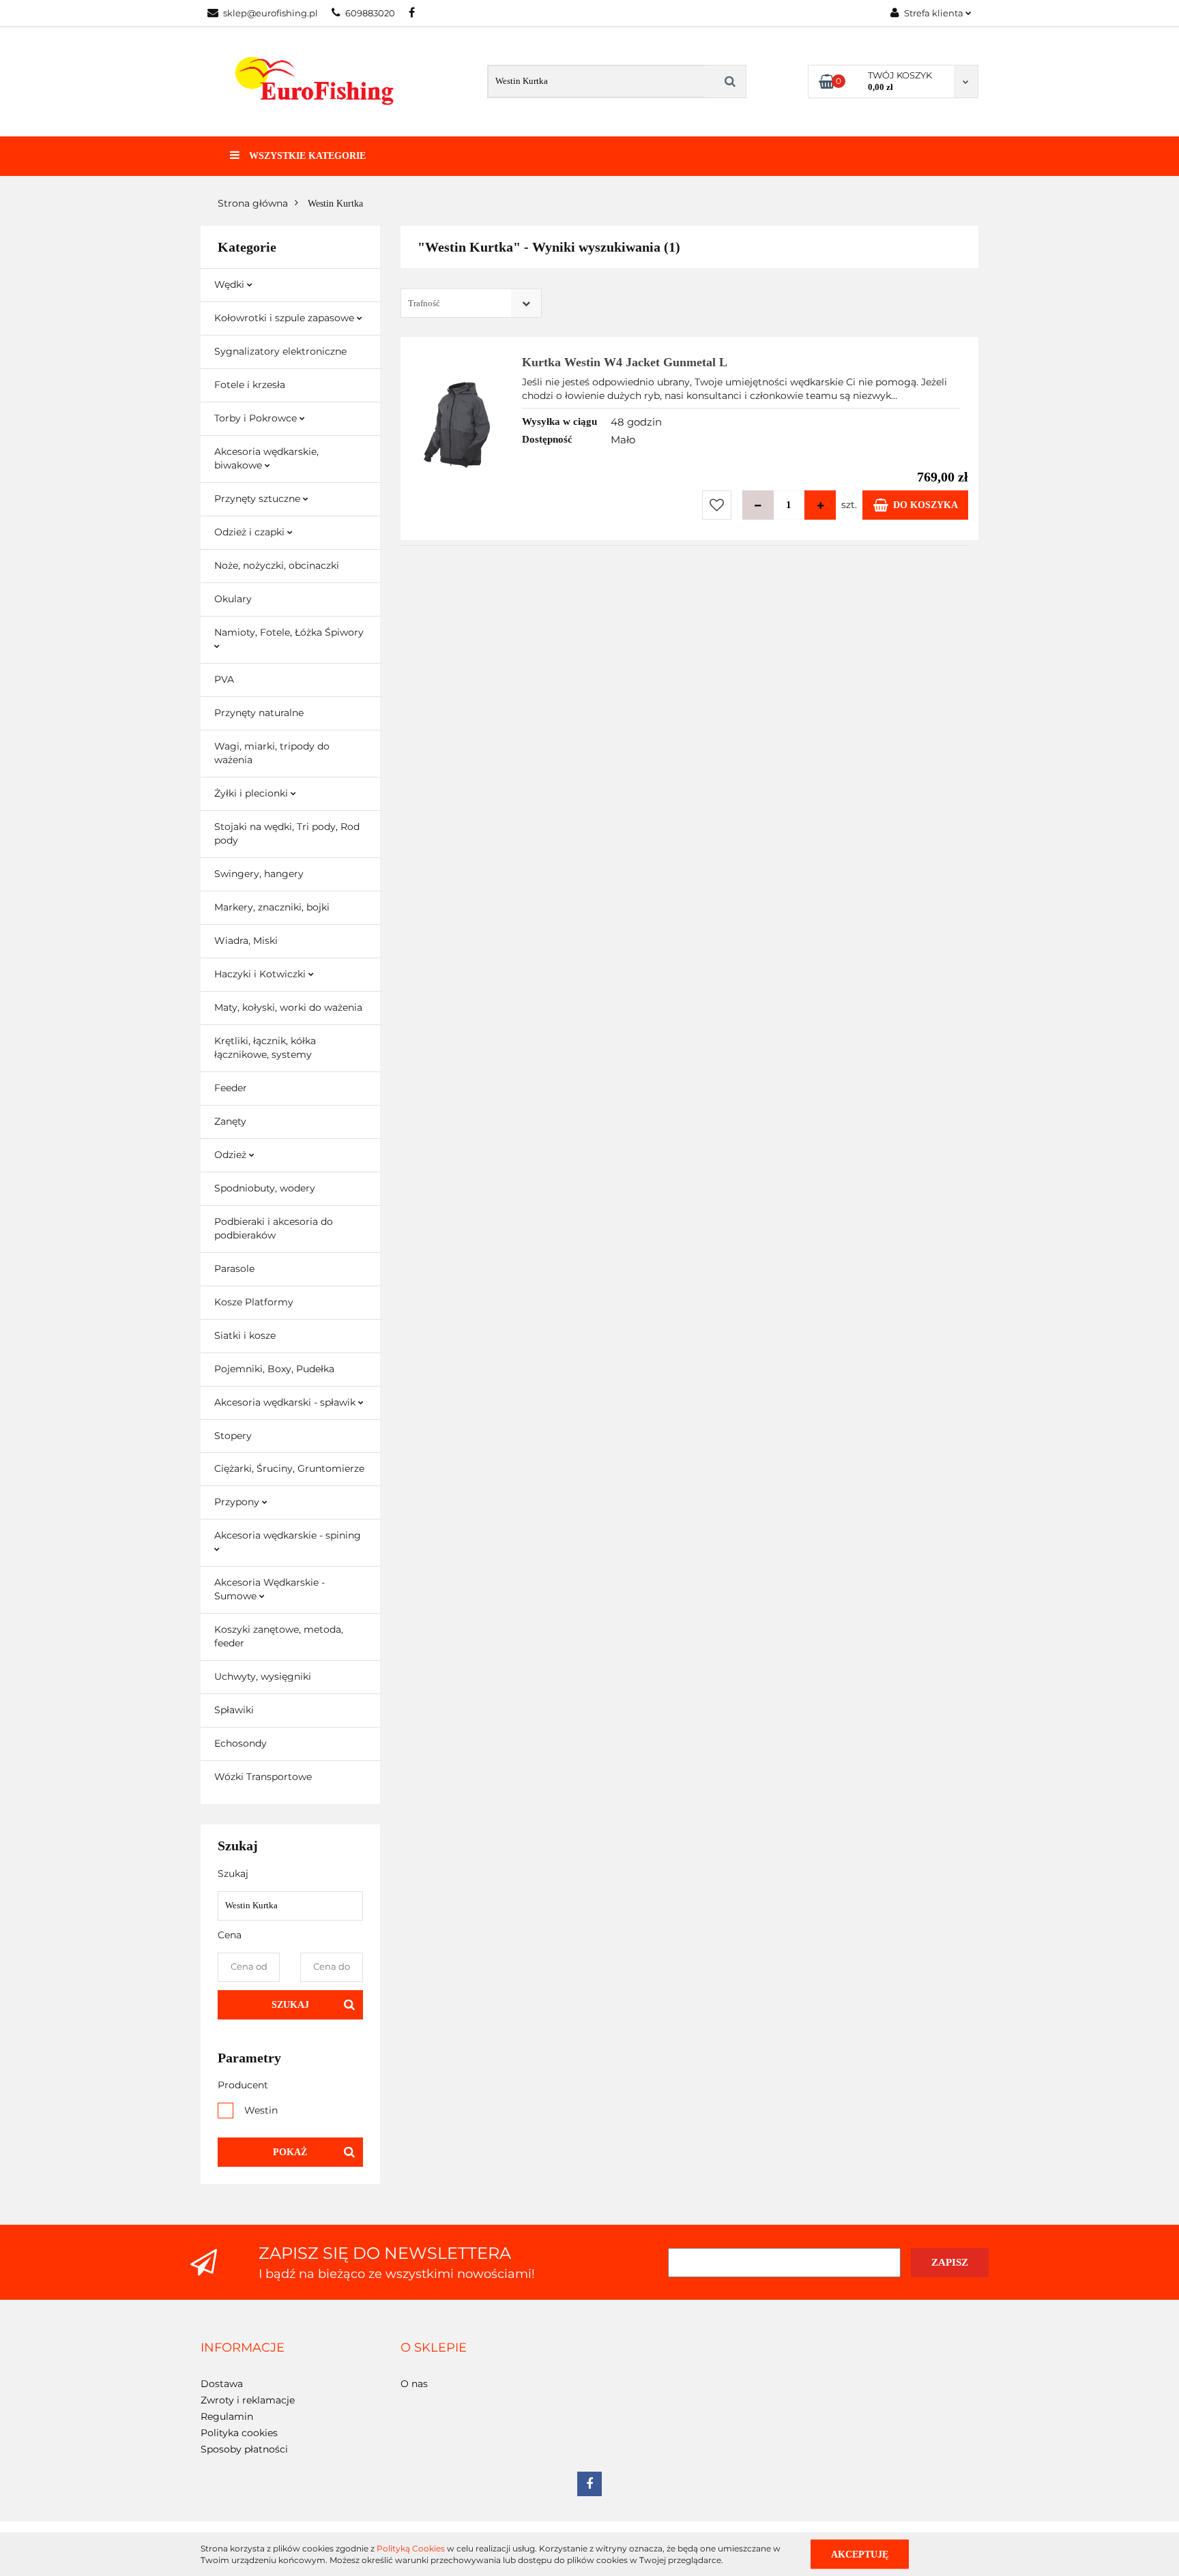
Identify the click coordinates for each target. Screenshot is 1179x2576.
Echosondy (241, 1743)
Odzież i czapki (251, 532)
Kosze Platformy (254, 1302)
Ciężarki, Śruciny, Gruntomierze (289, 1468)
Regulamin (227, 2416)
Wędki (231, 284)
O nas (414, 2384)
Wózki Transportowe (263, 1777)
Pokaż (290, 2152)
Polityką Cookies (411, 2548)
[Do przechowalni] (717, 505)
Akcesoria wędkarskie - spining (288, 1535)
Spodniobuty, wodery (265, 1188)
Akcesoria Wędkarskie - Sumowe (270, 1589)
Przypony (238, 1502)
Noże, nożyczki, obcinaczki (277, 565)
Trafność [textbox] (424, 303)
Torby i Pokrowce (257, 418)
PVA (224, 679)
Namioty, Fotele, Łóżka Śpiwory (289, 632)
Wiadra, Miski (246, 941)
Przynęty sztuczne (259, 499)
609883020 (370, 13)
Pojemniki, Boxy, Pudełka (274, 1369)
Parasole (234, 1269)
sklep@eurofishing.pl (271, 13)
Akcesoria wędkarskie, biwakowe (266, 458)
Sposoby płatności (244, 2449)
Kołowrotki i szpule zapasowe (286, 318)
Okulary (233, 599)
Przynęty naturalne (259, 713)
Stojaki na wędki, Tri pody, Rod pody (287, 833)
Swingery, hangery (259, 874)
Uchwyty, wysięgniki (263, 1676)
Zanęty (230, 1121)
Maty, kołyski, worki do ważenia (288, 1007)
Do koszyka (926, 505)
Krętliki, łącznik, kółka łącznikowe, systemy (265, 1048)
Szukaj (290, 2005)
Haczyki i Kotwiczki (261, 974)
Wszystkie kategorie (306, 156)
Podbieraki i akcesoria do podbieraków (274, 1228)
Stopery (233, 1436)
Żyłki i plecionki (252, 793)
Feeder (231, 1088)
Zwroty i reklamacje (248, 2400)
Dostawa (222, 2384)
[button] (243, 2348)
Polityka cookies (239, 2433)
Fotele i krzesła (250, 385)
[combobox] (471, 303)
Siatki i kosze (245, 1335)
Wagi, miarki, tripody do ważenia (272, 753)
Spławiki (234, 1710)
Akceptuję (860, 2554)
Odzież (232, 1155)
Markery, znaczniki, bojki (272, 907)
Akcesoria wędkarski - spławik (286, 1402)
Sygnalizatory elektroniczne (280, 351)
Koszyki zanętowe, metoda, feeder (279, 1636)
